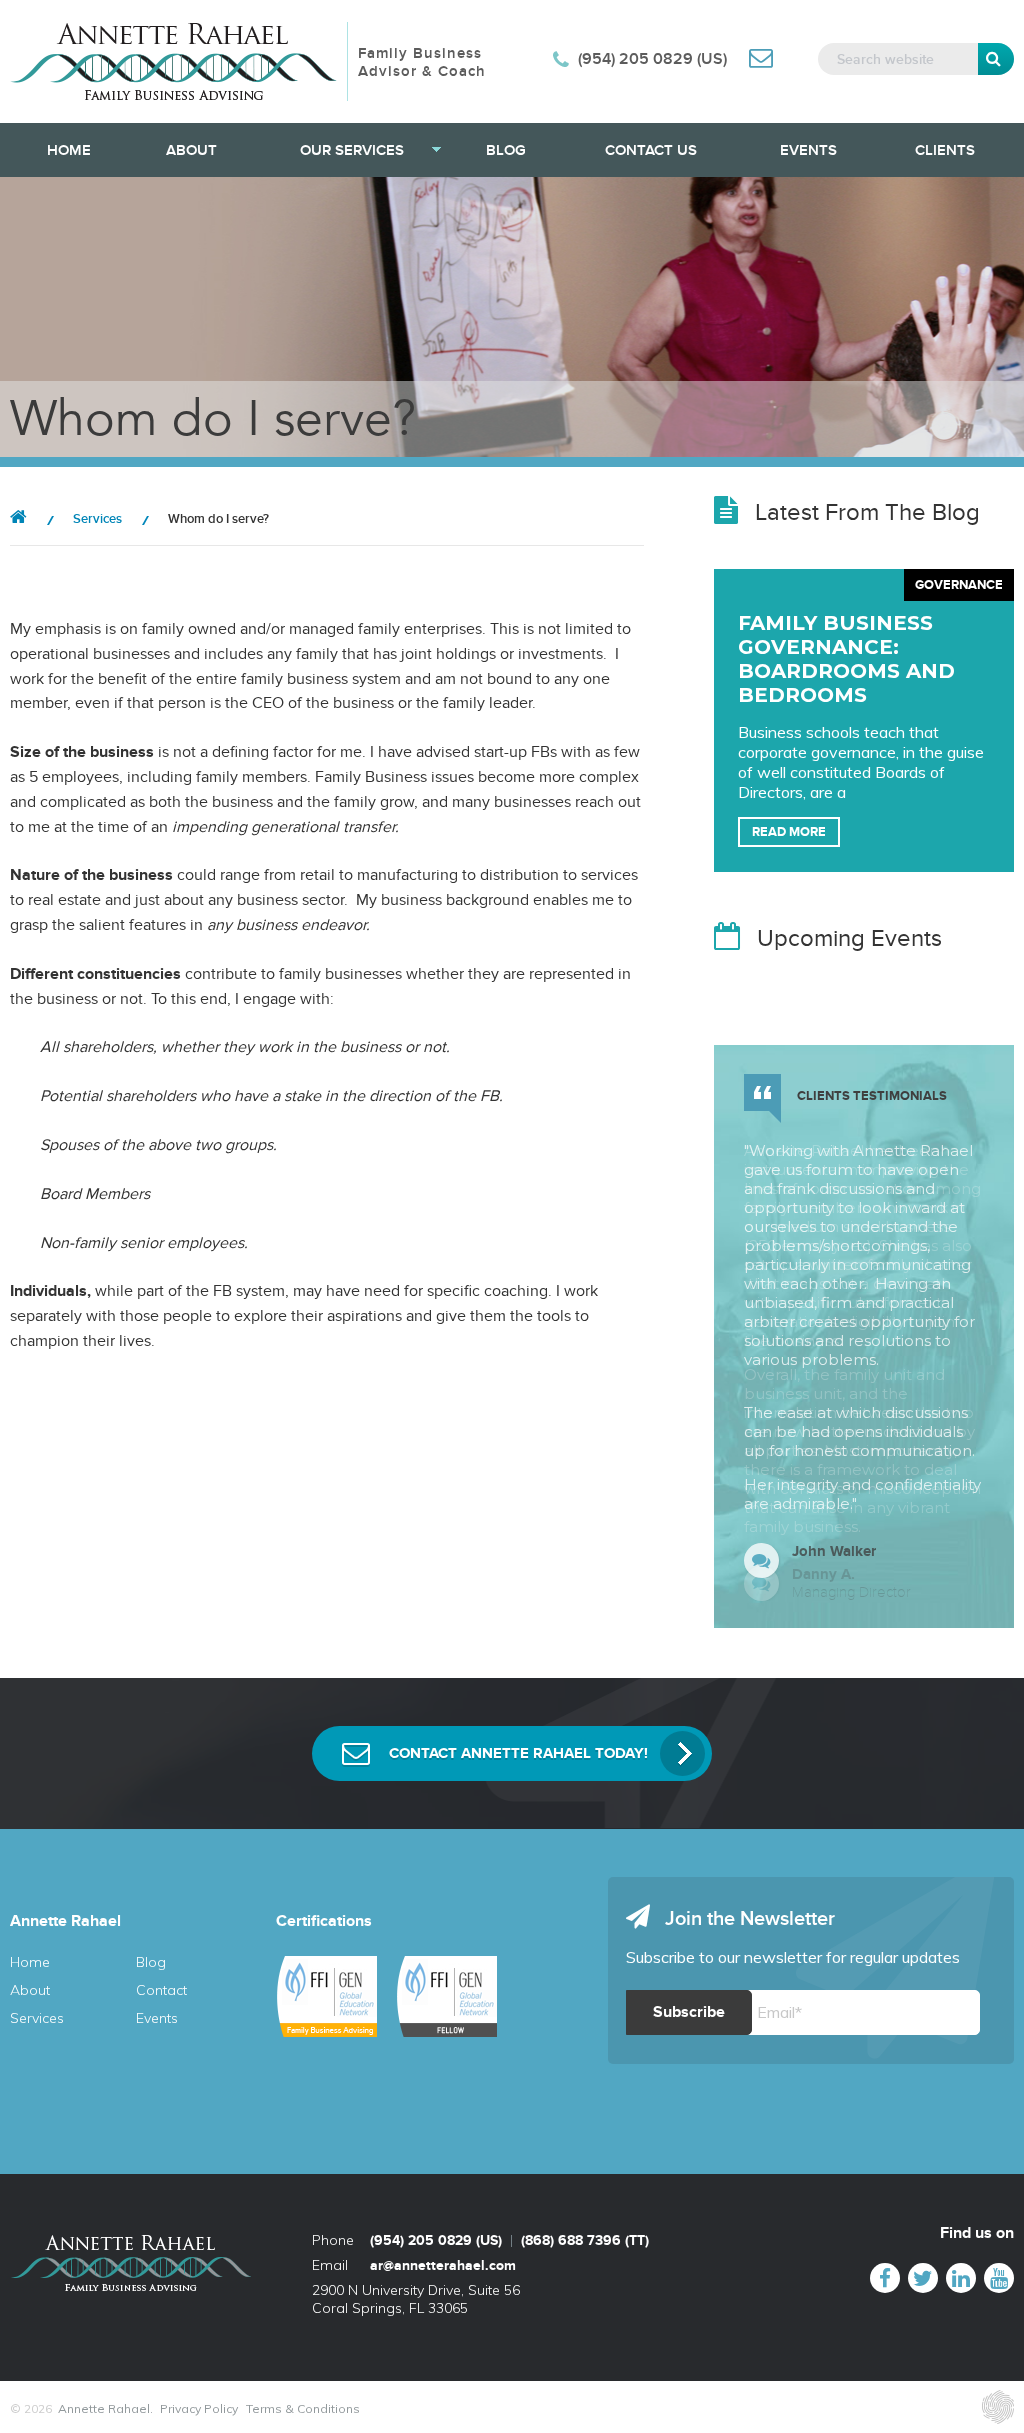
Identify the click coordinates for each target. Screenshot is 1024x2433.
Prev (954, 1594)
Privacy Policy (199, 2408)
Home (69, 150)
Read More (789, 832)
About (191, 150)
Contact (161, 1990)
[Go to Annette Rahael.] (18, 519)
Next (985, 1594)
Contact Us (651, 150)
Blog (506, 150)
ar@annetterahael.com (443, 2265)
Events (808, 150)
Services (37, 2018)
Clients (945, 150)
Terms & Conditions (303, 2408)
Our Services (352, 150)
